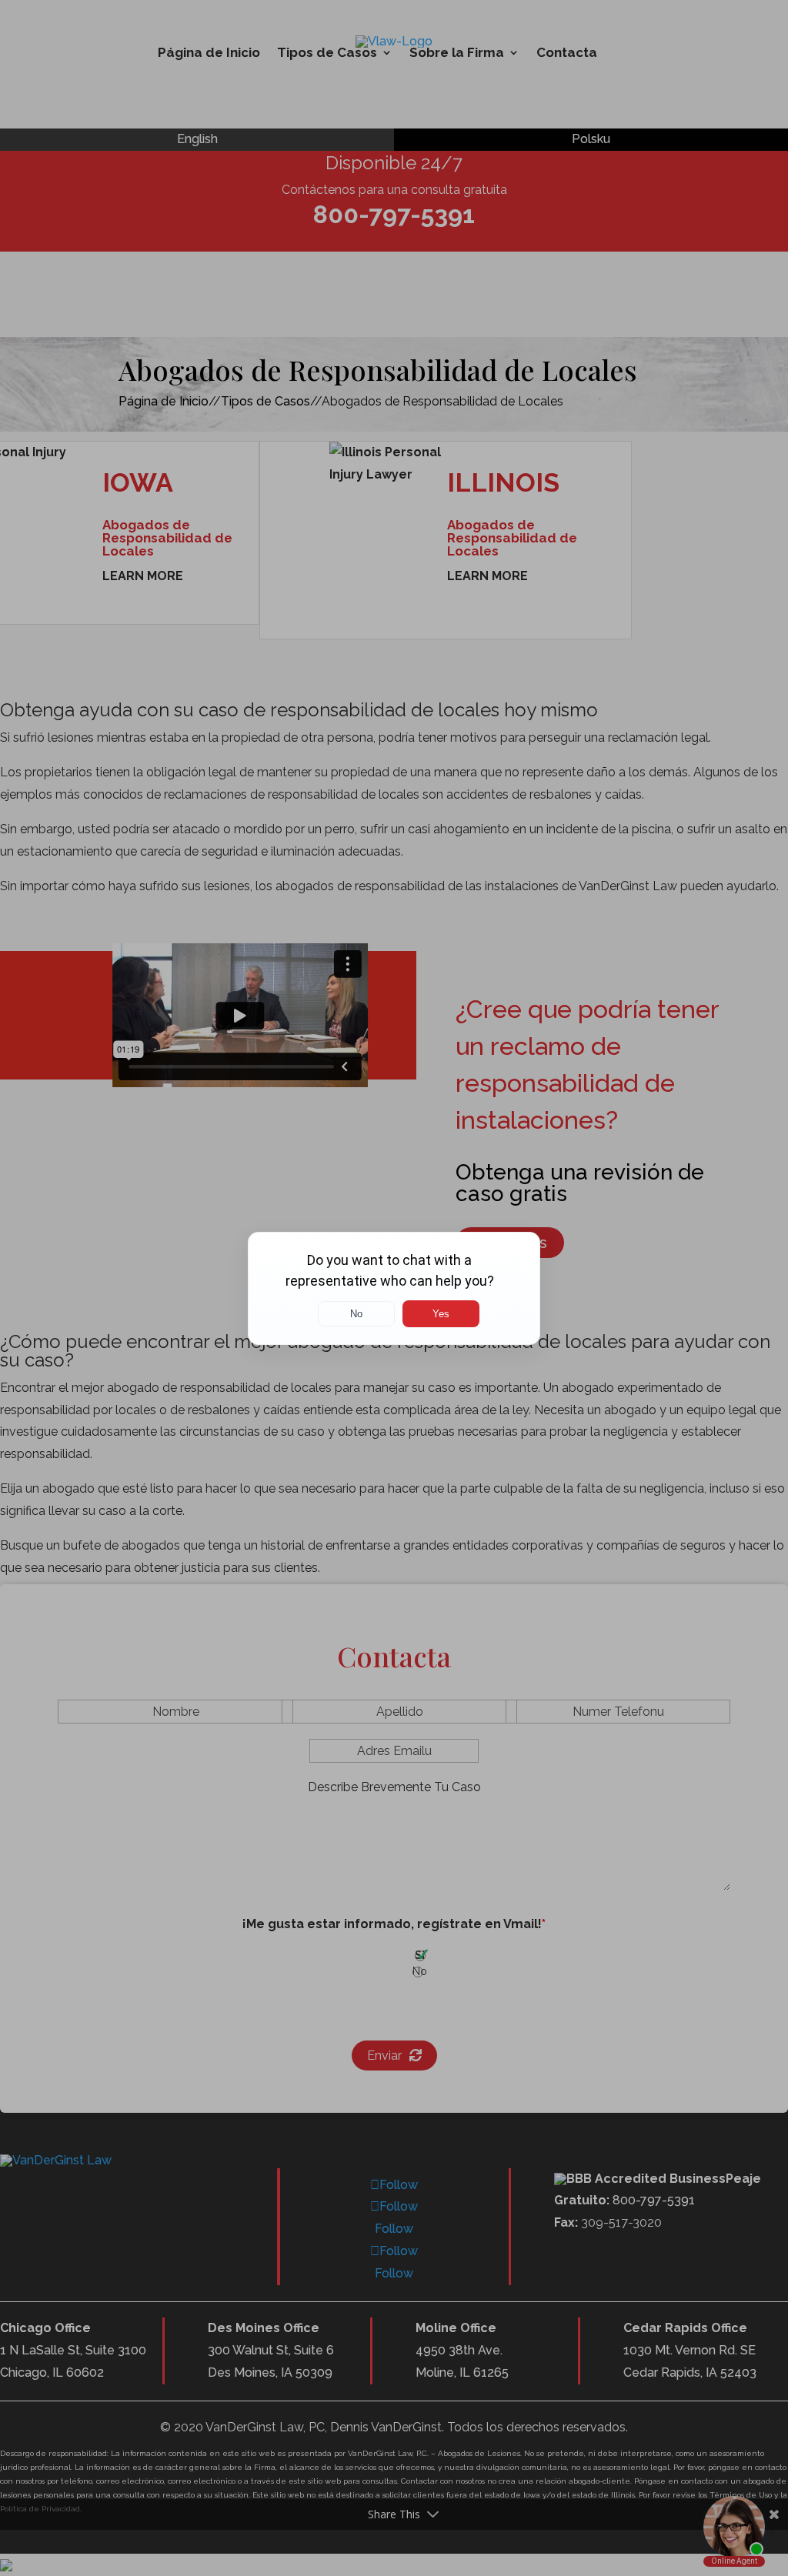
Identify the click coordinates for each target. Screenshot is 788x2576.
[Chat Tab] (394, 1288)
